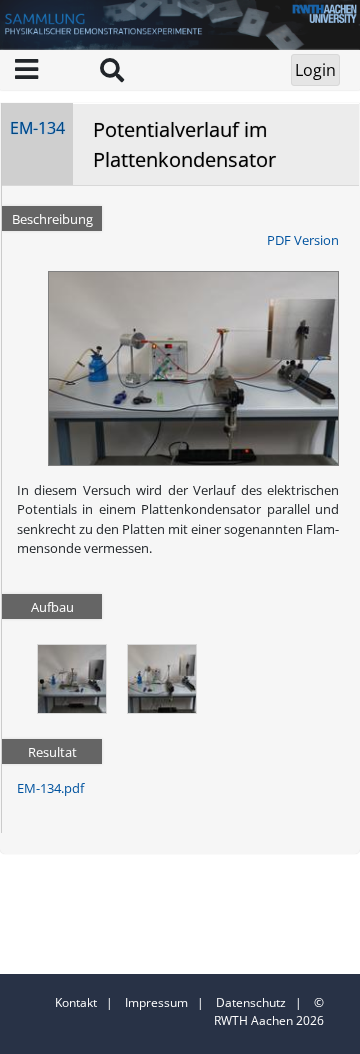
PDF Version (303, 240)
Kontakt (76, 1002)
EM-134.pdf (50, 788)
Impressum (156, 1002)
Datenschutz (251, 1002)
